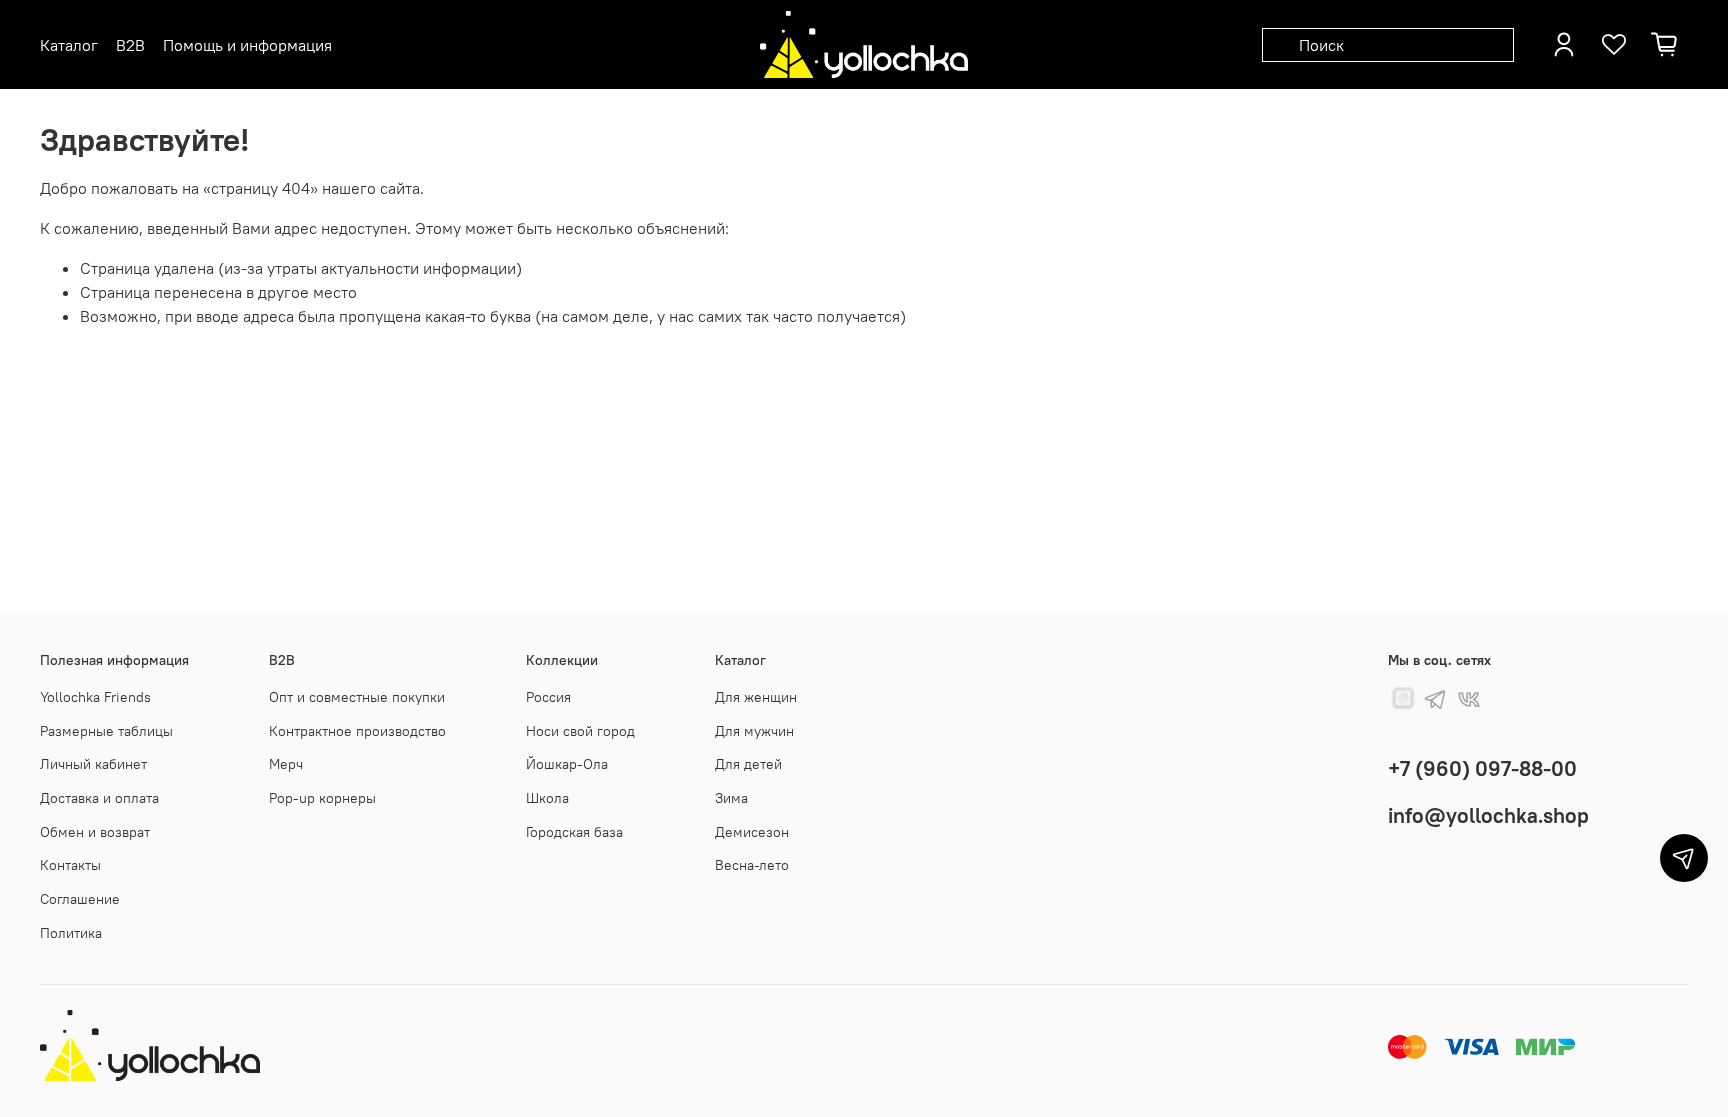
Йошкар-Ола (567, 764)
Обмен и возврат (95, 832)
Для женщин (756, 697)
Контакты (70, 865)
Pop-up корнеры (322, 798)
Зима (731, 798)
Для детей (748, 764)
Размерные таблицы (106, 731)
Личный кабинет (93, 764)
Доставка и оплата (99, 798)
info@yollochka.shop (1488, 815)
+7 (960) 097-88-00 (1482, 768)
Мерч (286, 764)
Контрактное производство (357, 731)
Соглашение (80, 899)
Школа (547, 798)
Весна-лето (752, 865)
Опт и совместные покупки (357, 697)
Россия (548, 697)
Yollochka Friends (95, 697)
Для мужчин (754, 731)
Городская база (574, 832)
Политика (71, 933)
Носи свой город (580, 731)
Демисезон (752, 832)
